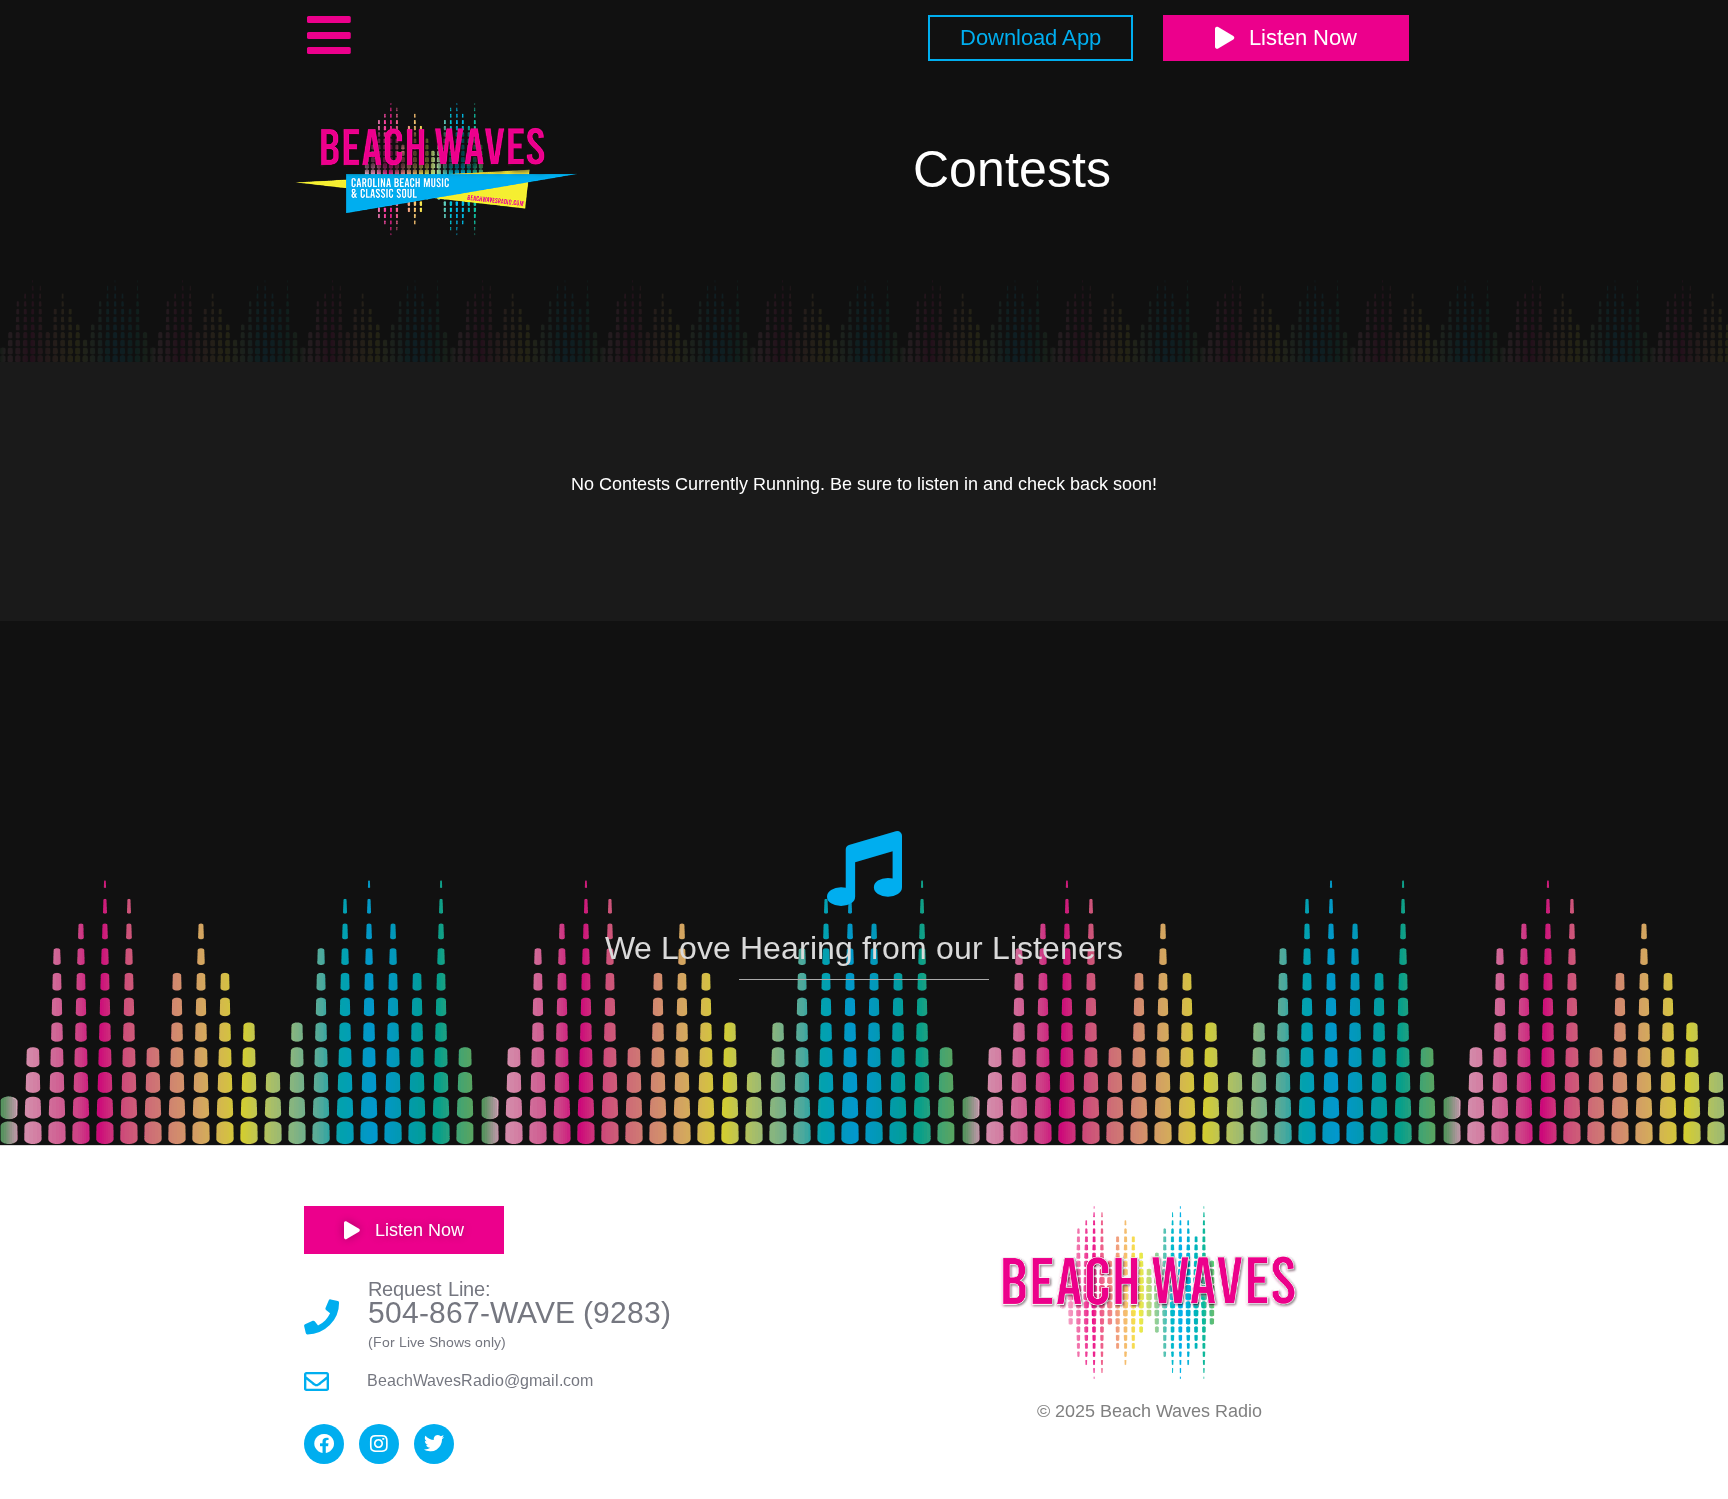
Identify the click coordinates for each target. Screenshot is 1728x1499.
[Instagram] (379, 1444)
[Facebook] (324, 1444)
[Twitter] (434, 1444)
